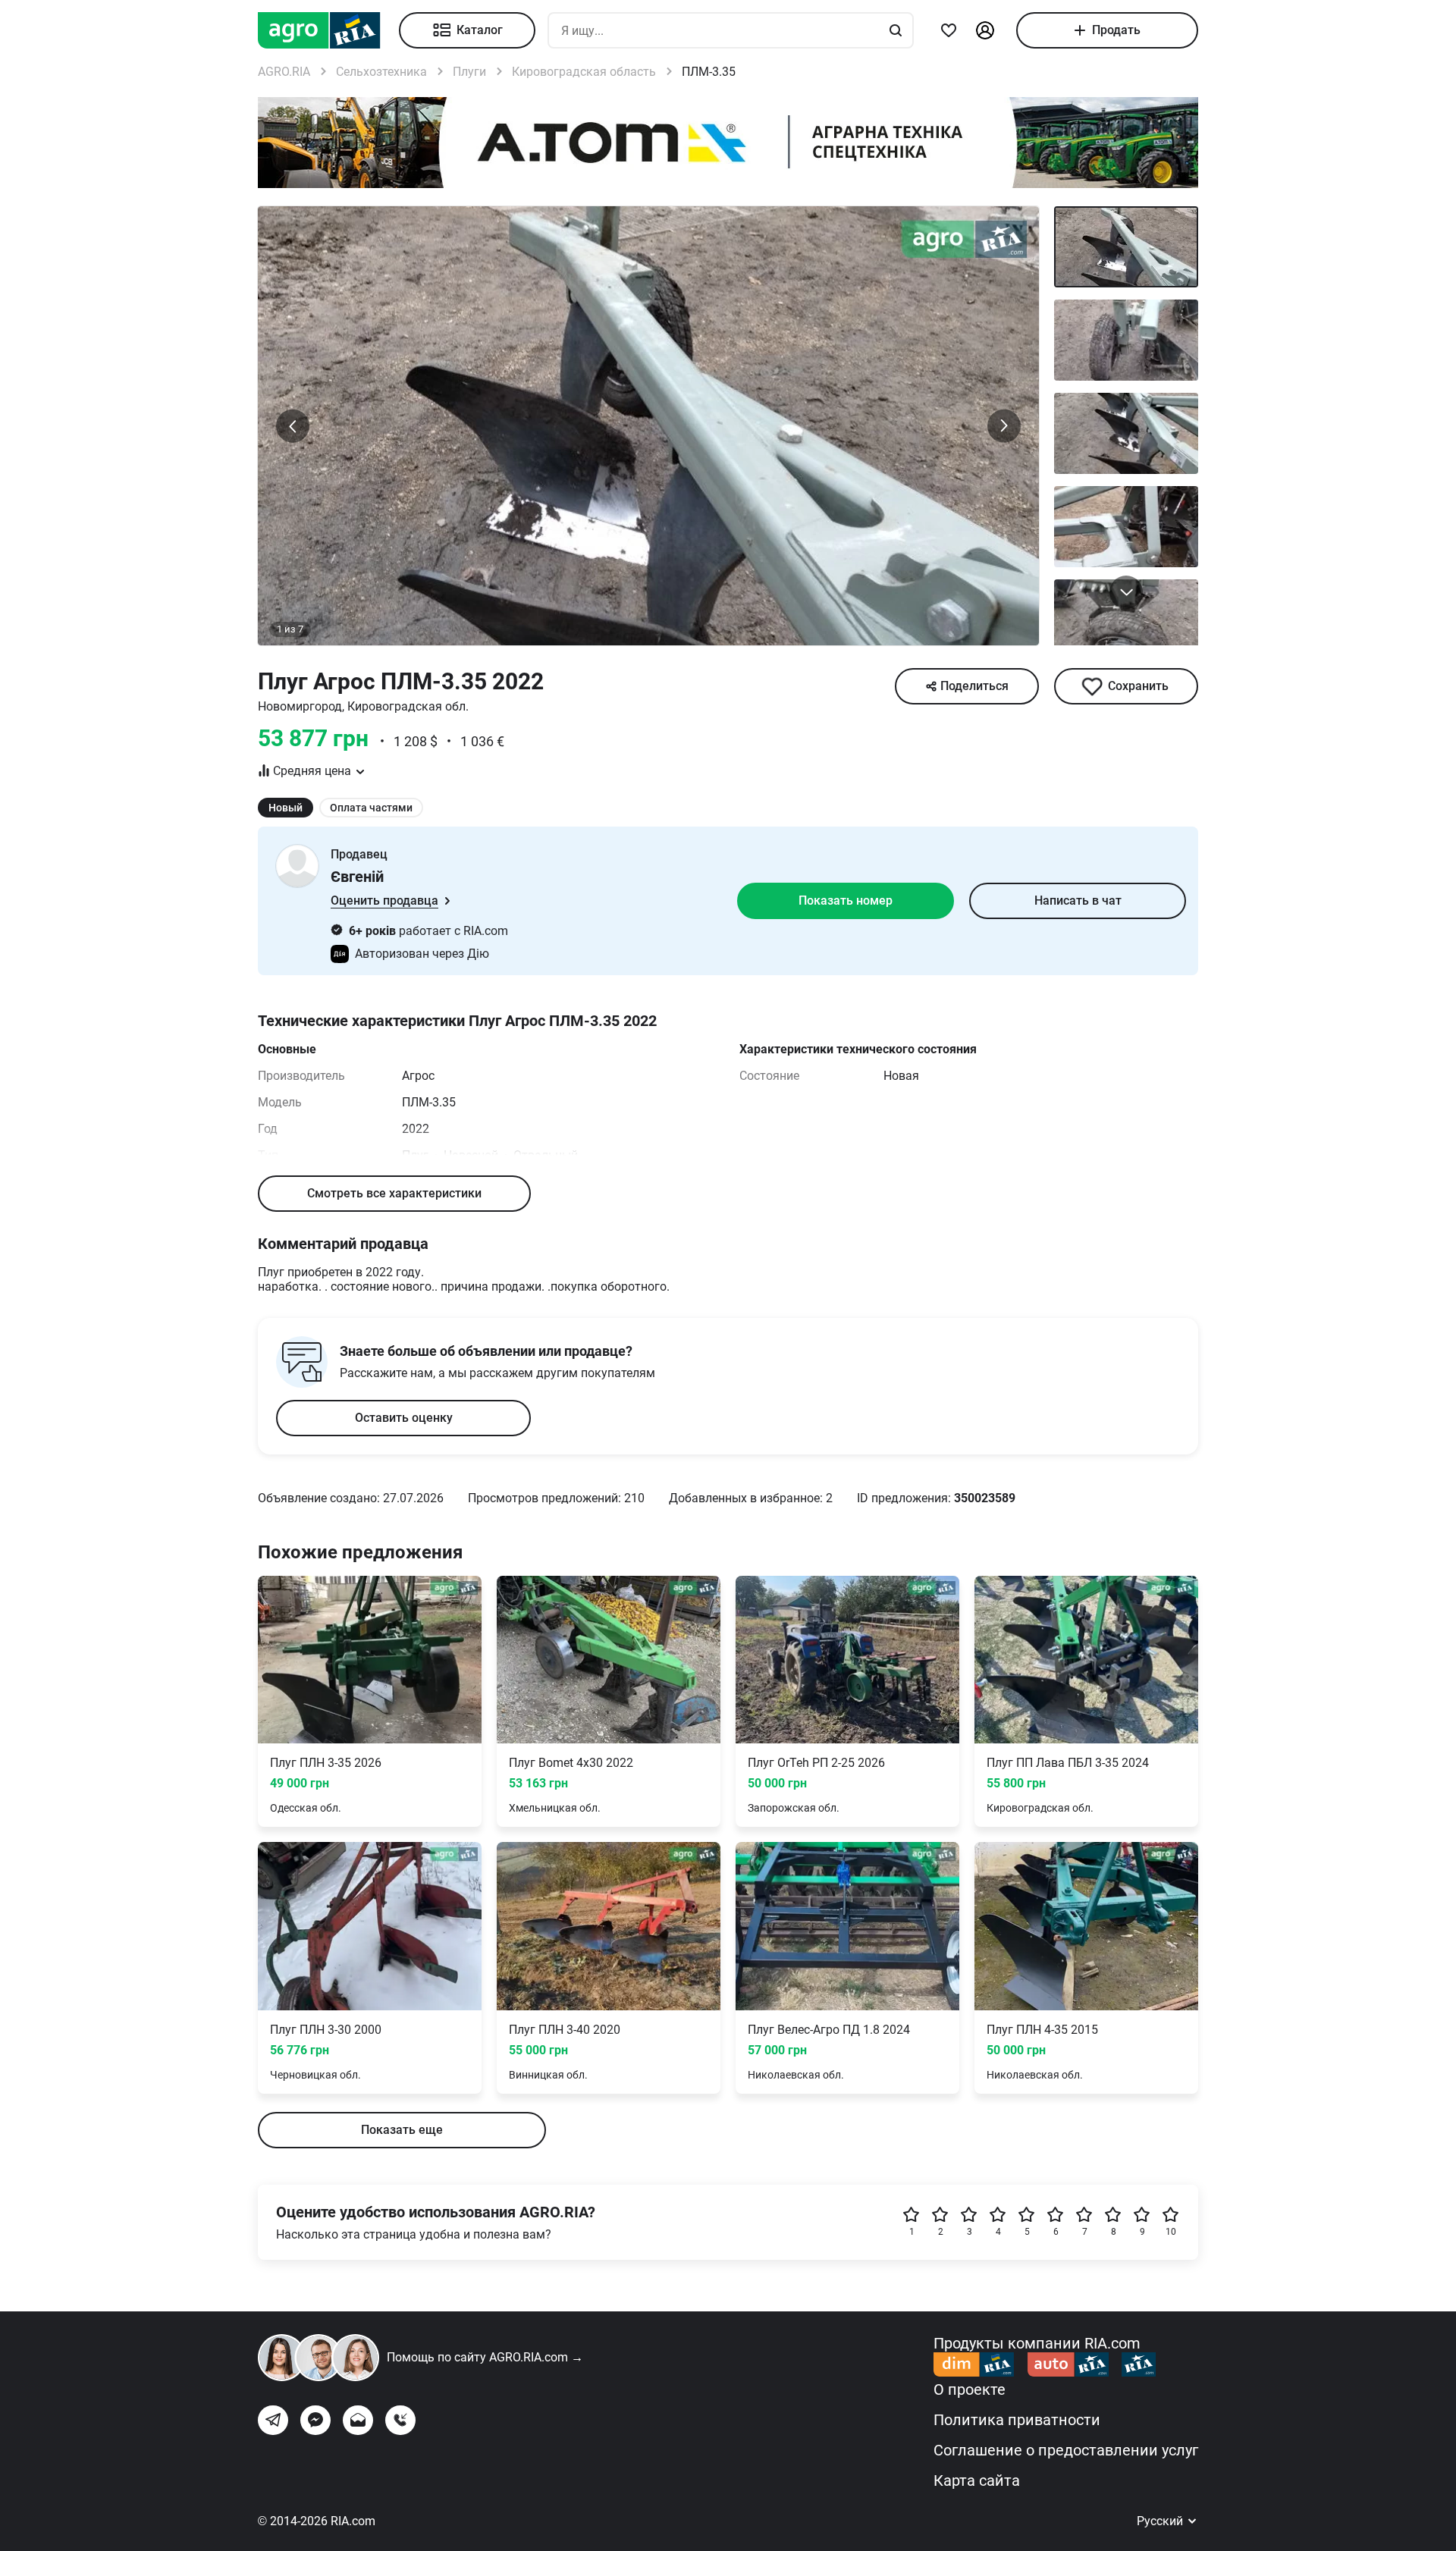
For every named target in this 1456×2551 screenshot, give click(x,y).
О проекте (970, 2389)
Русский (1161, 2521)
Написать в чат (1078, 901)
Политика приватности (1017, 2420)
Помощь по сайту (485, 2357)
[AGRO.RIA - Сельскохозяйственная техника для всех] (328, 30)
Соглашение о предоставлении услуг (1066, 2450)
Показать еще (402, 2130)
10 (1171, 2232)
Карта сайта (977, 2480)
